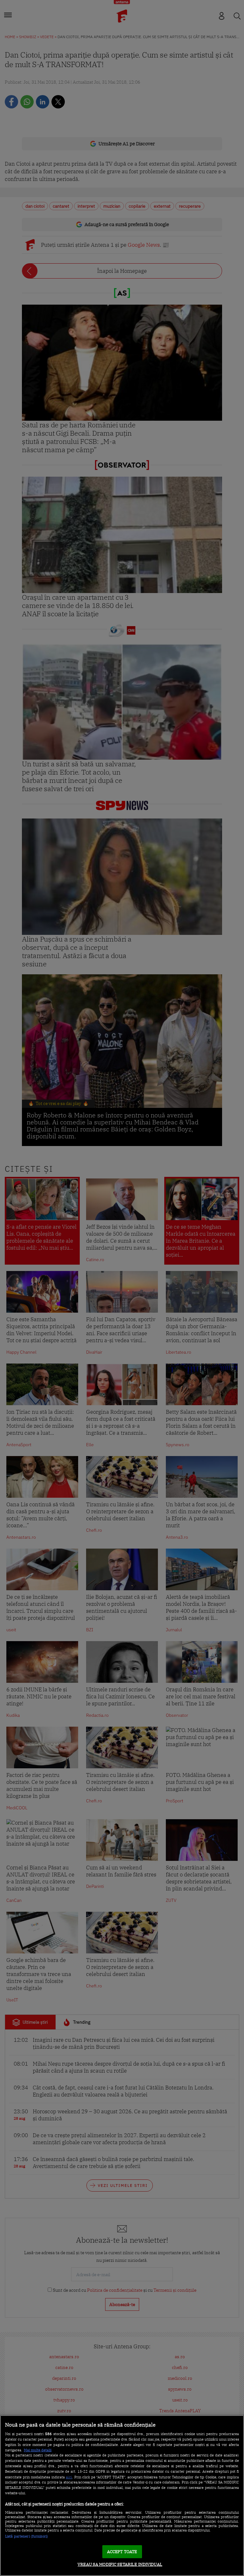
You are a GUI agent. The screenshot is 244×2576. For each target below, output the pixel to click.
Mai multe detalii (38, 2450)
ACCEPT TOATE (122, 2552)
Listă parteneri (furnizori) (27, 2536)
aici (69, 2477)
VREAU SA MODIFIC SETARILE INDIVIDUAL (120, 2564)
